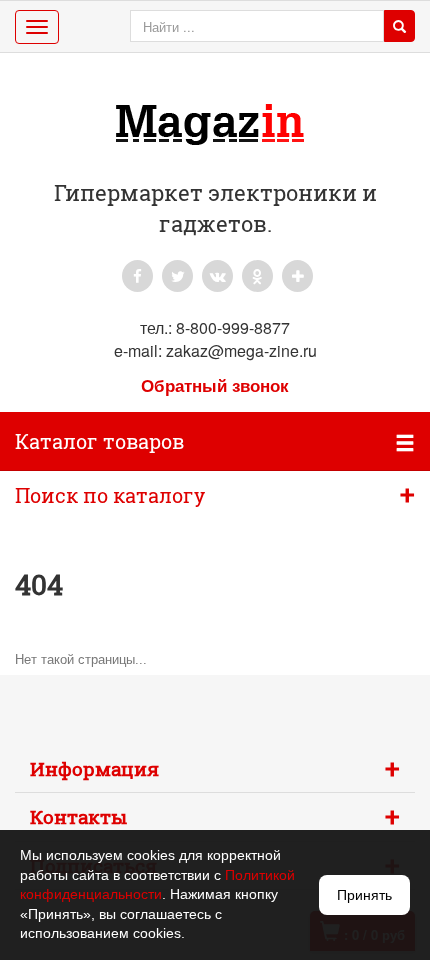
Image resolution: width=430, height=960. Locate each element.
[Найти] (399, 26)
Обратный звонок (215, 385)
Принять (364, 895)
